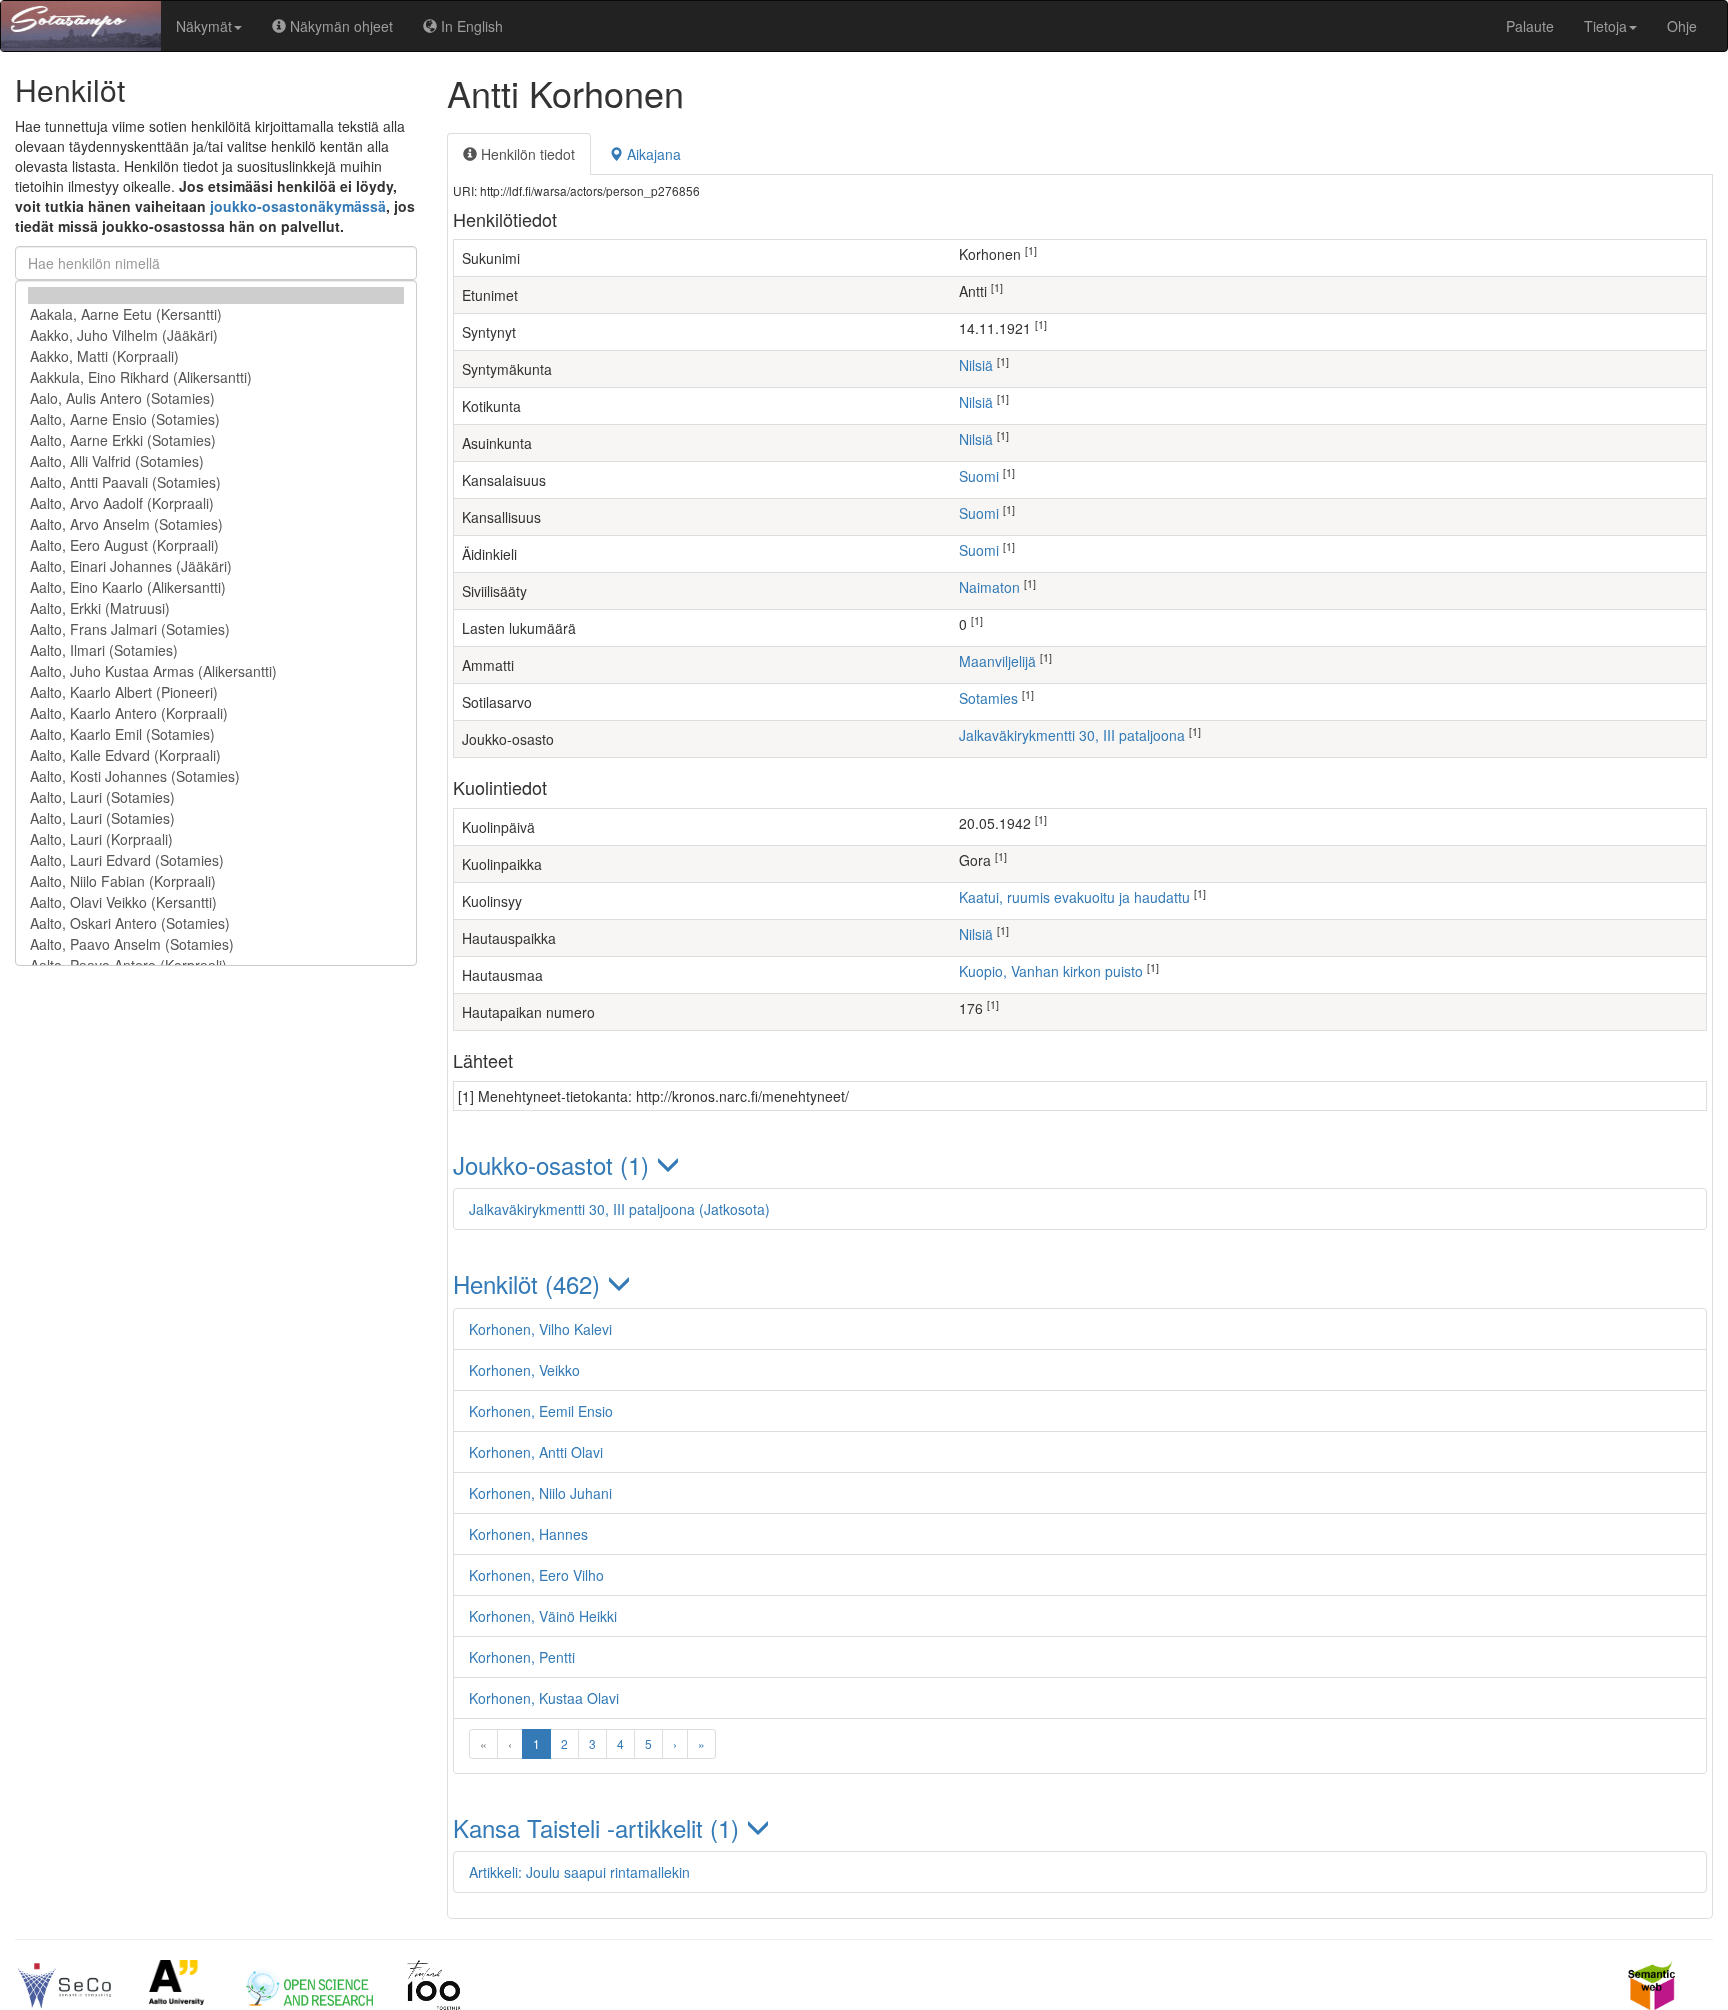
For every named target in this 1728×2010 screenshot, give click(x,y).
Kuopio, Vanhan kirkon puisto (1051, 971)
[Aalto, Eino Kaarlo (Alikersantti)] (216, 587)
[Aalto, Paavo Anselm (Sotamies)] (216, 944)
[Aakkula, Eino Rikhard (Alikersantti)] (216, 377)
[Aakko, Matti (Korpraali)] (216, 356)
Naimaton (989, 587)
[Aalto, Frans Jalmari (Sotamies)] (216, 629)
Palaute (1530, 26)
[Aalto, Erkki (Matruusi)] (216, 608)
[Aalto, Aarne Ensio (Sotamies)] (216, 419)
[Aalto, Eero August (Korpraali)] (216, 545)
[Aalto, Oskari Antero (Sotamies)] (216, 923)
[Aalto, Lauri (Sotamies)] (216, 797)
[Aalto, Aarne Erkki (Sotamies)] (216, 440)
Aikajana (652, 154)
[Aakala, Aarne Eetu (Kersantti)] (216, 314)
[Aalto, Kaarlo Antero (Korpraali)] (216, 713)
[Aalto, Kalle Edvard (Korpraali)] (216, 755)
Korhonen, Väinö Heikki (543, 1616)
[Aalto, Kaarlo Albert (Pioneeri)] (216, 692)
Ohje (1682, 26)
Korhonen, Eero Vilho (536, 1575)
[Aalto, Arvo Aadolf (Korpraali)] (216, 503)
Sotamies (988, 698)
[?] (216, 295)
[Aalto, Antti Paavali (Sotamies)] (216, 482)
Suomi (979, 476)
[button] (1080, 1164)
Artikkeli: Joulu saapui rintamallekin (579, 1872)
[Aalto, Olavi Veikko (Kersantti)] (216, 902)
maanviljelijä (997, 661)
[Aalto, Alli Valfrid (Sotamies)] (216, 461)
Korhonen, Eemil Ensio (541, 1411)
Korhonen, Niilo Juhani (540, 1493)
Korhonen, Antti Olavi (536, 1452)
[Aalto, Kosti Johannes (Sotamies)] (216, 776)
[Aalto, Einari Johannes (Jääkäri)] (216, 566)
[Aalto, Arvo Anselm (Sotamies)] (216, 524)
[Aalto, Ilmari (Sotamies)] (216, 650)
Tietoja (1605, 26)
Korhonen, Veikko (524, 1370)
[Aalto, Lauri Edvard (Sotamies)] (216, 860)
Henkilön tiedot (526, 154)
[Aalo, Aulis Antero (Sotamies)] (216, 398)
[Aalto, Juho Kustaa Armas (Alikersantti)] (216, 671)
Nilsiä (976, 365)
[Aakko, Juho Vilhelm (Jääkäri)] (216, 335)
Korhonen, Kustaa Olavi (544, 1698)
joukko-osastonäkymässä (298, 206)
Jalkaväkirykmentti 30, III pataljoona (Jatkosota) (619, 1209)
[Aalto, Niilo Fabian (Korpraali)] (216, 881)
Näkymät (204, 26)
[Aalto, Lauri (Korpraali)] (216, 839)
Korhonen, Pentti (522, 1657)
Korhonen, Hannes (528, 1534)
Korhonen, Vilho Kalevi (540, 1329)
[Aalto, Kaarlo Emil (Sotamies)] (216, 734)
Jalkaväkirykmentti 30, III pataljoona (1072, 735)
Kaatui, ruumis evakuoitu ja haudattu (1074, 897)
